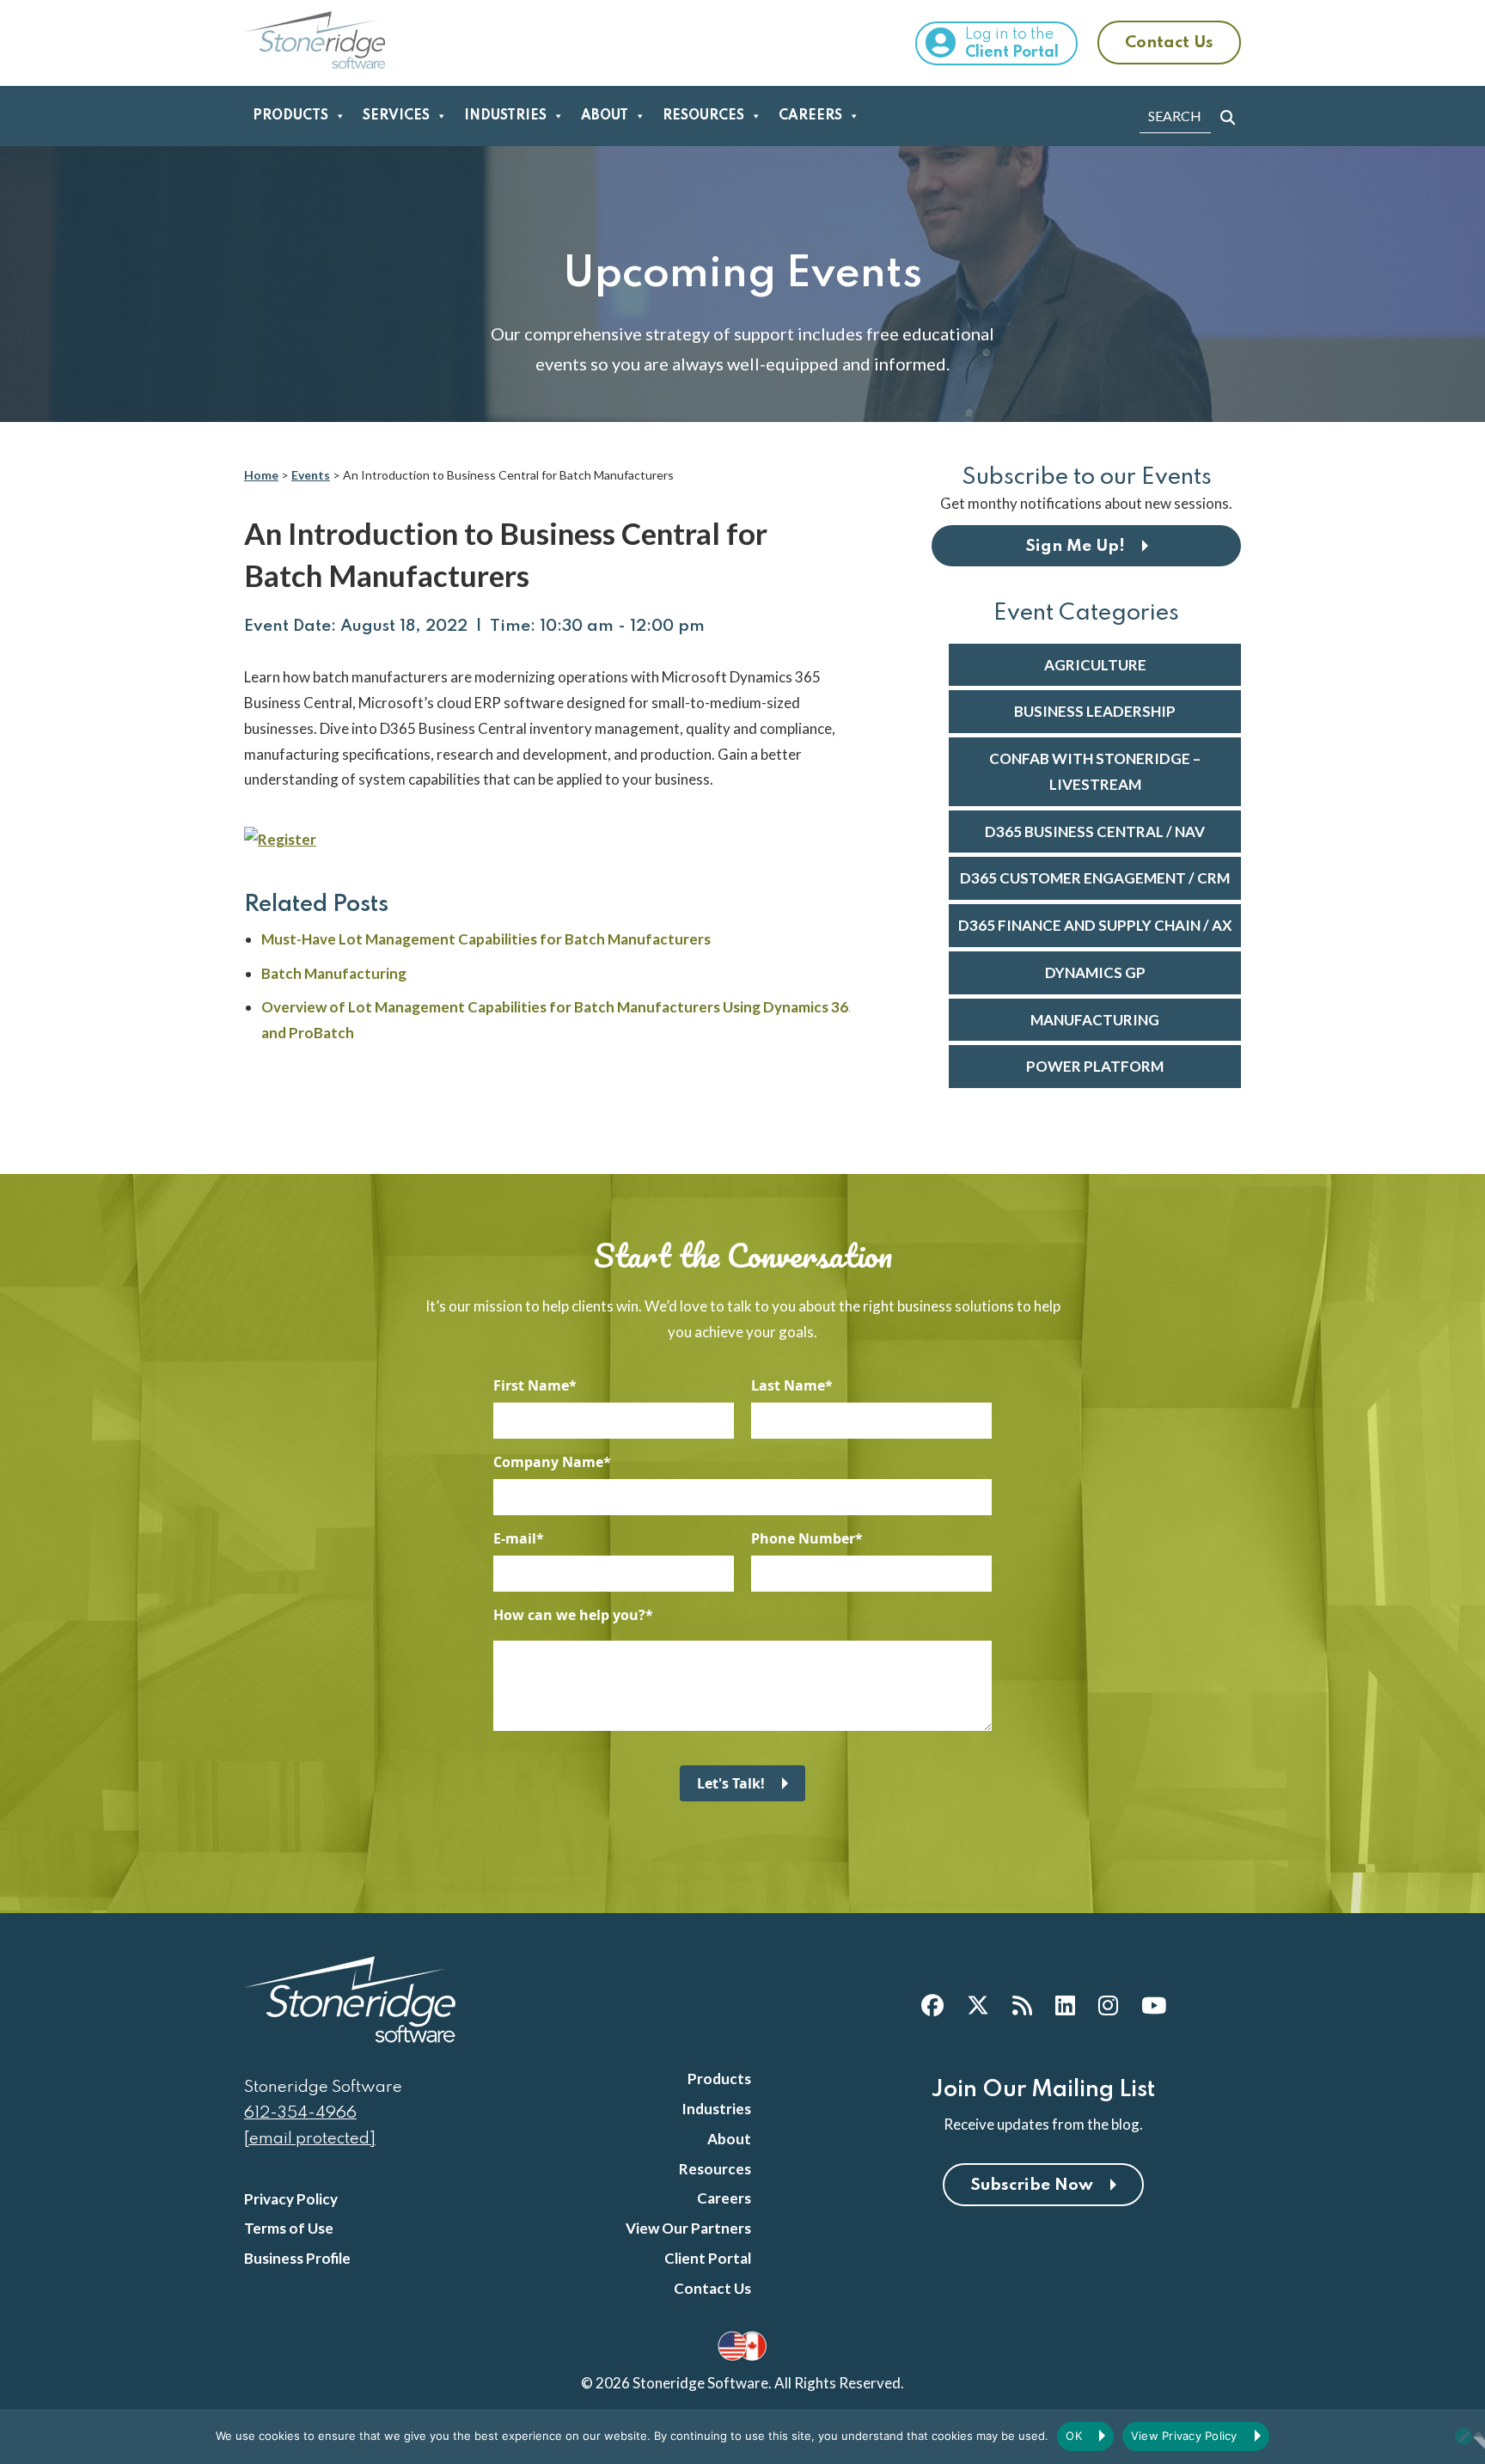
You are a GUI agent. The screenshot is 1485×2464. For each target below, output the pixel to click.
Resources (703, 116)
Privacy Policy (291, 2199)
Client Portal (708, 2258)
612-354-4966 (300, 2113)
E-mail (515, 1538)
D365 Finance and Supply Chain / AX (1095, 925)
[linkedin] (1065, 2005)
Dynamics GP (1095, 972)
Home (261, 475)
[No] (1464, 2436)
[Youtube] (1154, 2005)
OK (1074, 2436)
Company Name (548, 1462)
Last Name (788, 1385)
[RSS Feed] (1022, 2005)
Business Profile (297, 2258)
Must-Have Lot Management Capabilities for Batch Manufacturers (486, 939)
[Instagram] (1108, 2005)
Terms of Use (289, 2228)
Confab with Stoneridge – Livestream (1095, 771)
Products (290, 116)
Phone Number (803, 1538)
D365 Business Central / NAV (1095, 832)
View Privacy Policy (1184, 2436)
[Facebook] (932, 2005)
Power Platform (1095, 1066)
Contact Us (1169, 43)
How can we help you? (569, 1615)
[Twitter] (978, 2005)
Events (311, 475)
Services (396, 116)
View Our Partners (688, 2228)
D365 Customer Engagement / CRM (1095, 878)
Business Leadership (1095, 711)
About (605, 116)
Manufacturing (1095, 1020)
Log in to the (1012, 43)
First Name (531, 1385)
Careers (810, 116)
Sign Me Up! (1075, 546)
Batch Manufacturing (334, 973)
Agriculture (1095, 665)
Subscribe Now (1032, 2185)
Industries (505, 116)
